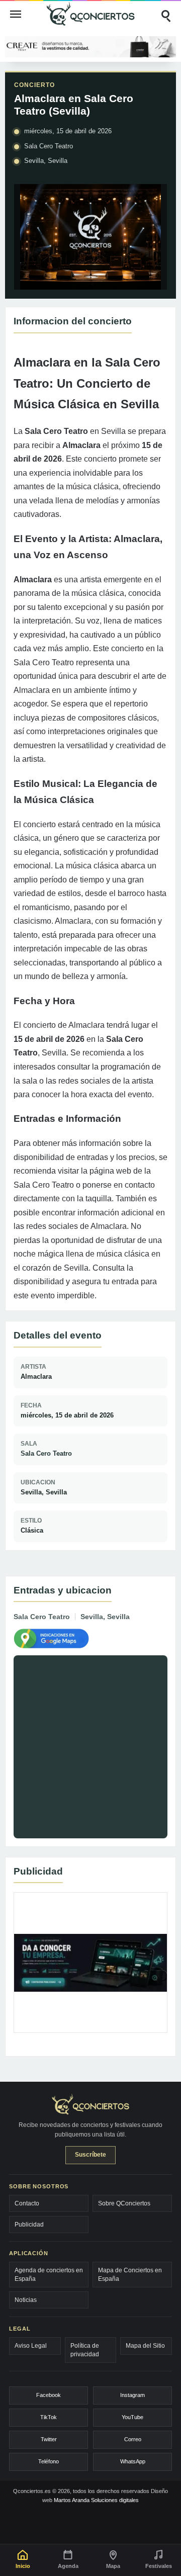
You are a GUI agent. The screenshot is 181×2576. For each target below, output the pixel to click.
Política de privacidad (85, 2350)
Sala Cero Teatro (46, 1453)
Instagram (132, 2395)
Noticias (26, 2300)
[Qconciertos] (90, 14)
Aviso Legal (31, 2346)
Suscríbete (90, 2155)
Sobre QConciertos (124, 2203)
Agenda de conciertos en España (49, 2274)
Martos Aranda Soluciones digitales (96, 2500)
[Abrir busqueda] (165, 14)
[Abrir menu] (16, 14)
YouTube (132, 2417)
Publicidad (29, 2225)
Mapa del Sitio (145, 2346)
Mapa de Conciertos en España (130, 2274)
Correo (133, 2439)
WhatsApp (133, 2461)
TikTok (49, 2417)
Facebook (49, 2395)
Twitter (49, 2439)
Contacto (27, 2203)
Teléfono (49, 2461)
